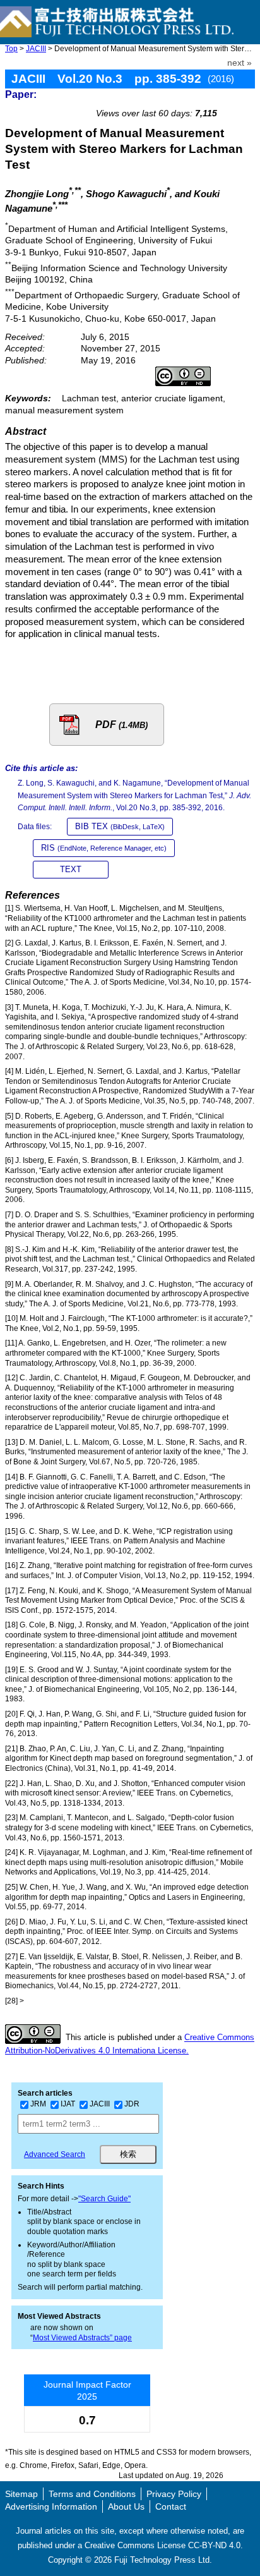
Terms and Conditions (92, 2494)
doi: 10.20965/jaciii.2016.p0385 (186, 99)
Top (11, 49)
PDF (121, 725)
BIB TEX (120, 826)
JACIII (36, 49)
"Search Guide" (104, 2199)
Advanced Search (55, 2154)
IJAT (68, 2104)
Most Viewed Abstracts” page (82, 2338)
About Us (126, 2506)
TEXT (71, 869)
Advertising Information (51, 2506)
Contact (171, 2506)
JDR (132, 2104)
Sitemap (21, 2494)
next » (239, 63)
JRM (38, 2104)
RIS (104, 848)
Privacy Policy (174, 2494)
